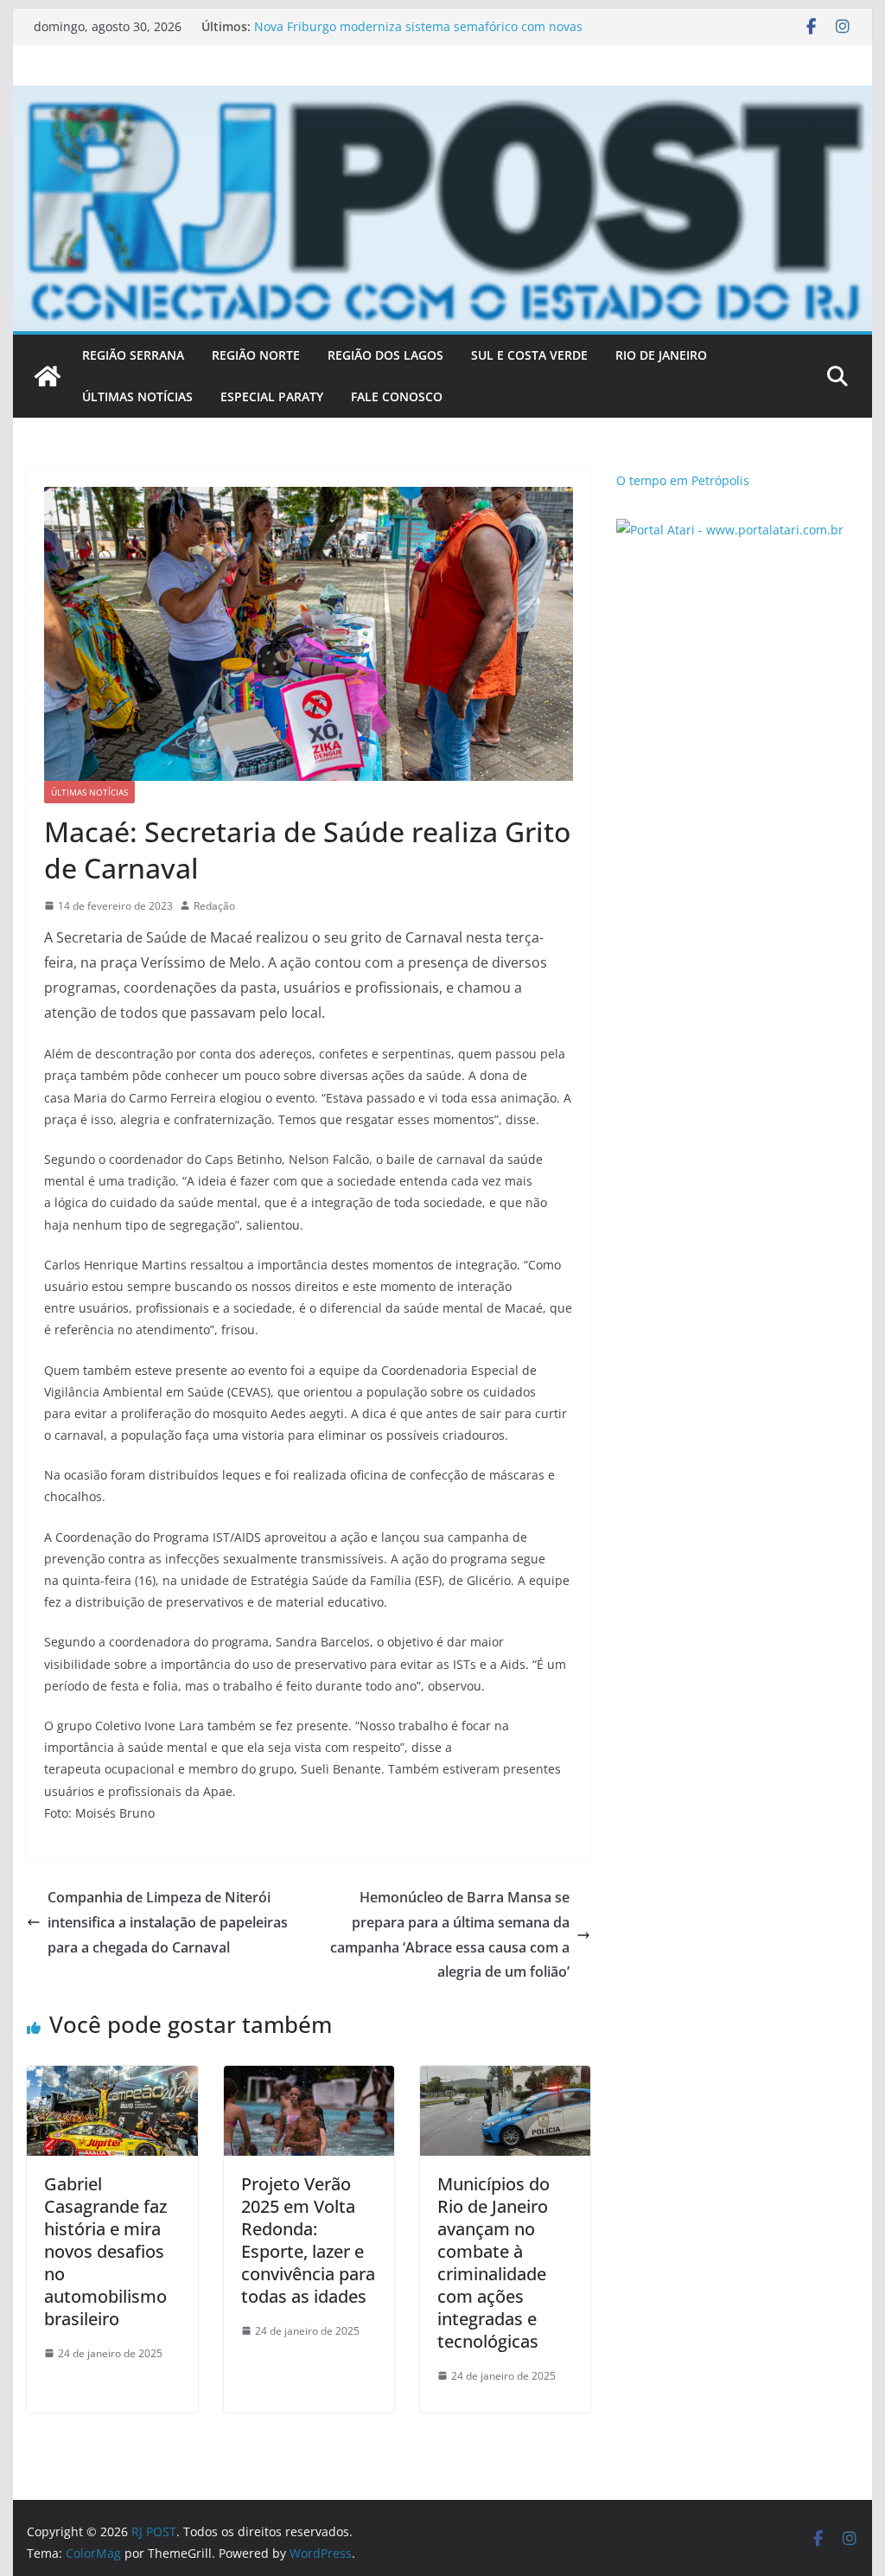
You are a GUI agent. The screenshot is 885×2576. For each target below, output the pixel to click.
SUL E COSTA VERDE (529, 355)
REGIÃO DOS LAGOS (385, 355)
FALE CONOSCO (397, 396)
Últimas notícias (89, 792)
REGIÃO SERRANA (133, 355)
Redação (214, 906)
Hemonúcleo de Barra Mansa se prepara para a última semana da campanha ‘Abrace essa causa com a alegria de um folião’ (450, 1934)
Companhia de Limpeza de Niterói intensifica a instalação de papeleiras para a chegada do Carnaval (168, 1922)
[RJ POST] (48, 376)
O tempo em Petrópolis (683, 480)
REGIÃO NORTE (256, 355)
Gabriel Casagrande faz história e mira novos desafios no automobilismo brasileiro (105, 2251)
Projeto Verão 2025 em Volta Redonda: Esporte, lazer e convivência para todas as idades (308, 2240)
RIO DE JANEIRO (661, 355)
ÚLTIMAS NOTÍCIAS (137, 396)
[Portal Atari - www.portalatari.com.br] (730, 530)
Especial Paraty (272, 396)
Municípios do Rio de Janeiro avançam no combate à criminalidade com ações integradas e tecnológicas (493, 2263)
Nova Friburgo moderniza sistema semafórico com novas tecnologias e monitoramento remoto (418, 35)
